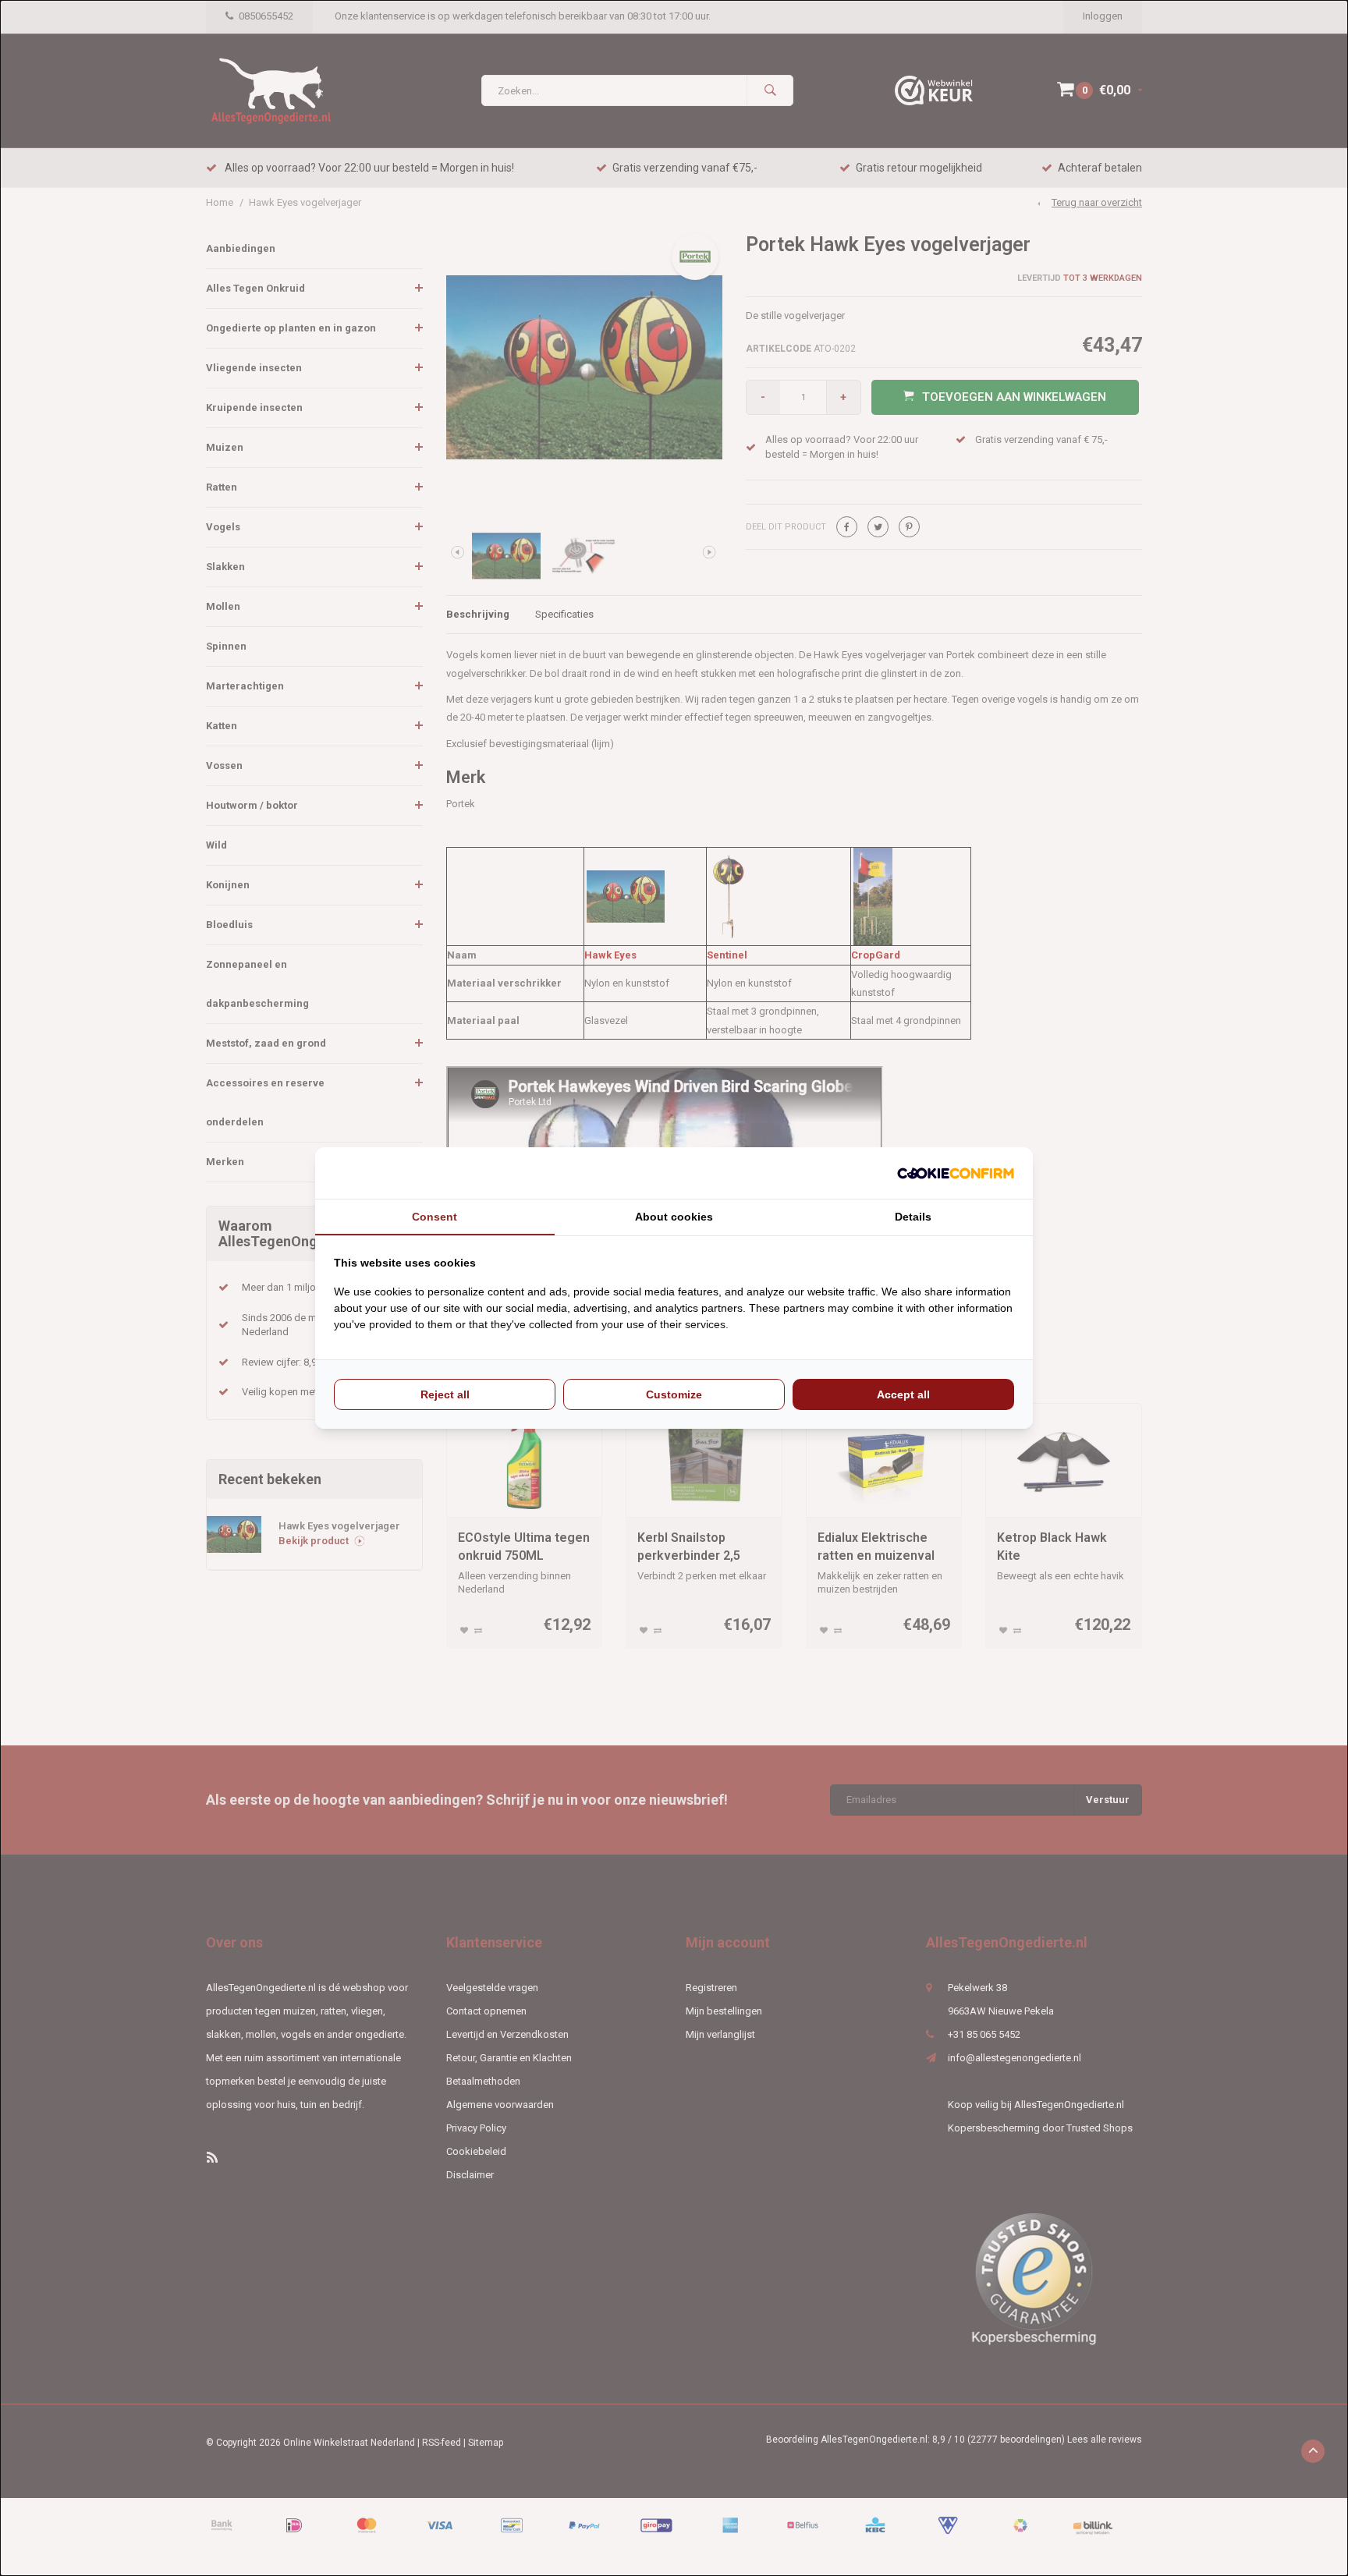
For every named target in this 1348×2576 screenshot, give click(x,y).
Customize (674, 1394)
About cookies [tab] (674, 1217)
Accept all (903, 1394)
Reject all (445, 1394)
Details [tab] (913, 1217)
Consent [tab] (435, 1217)
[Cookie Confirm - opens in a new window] (956, 1173)
